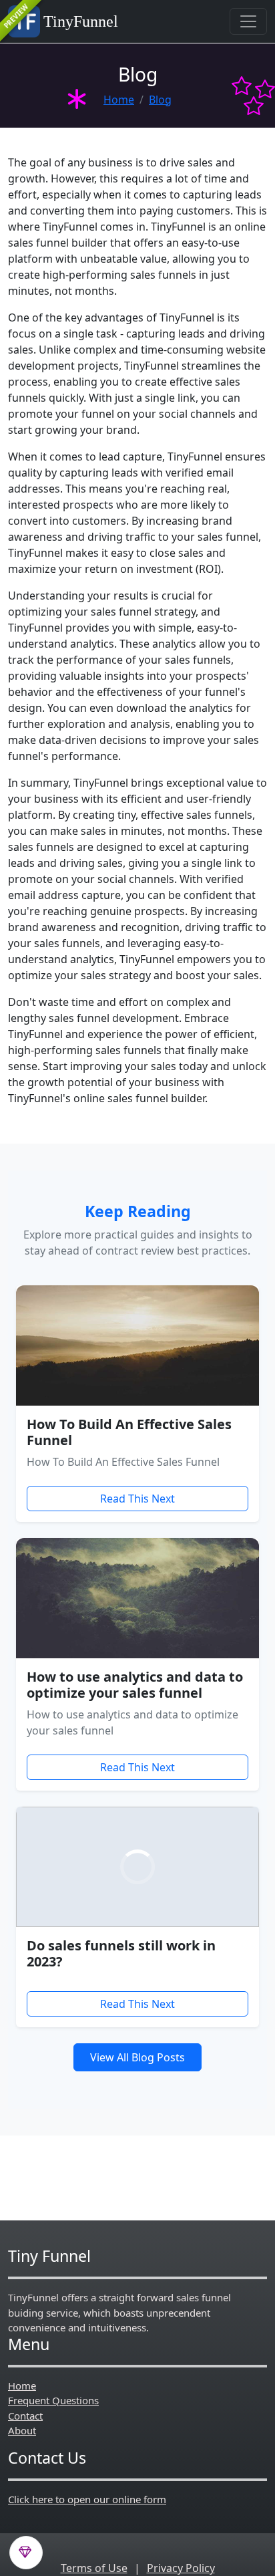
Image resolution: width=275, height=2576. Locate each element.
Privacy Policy (181, 2568)
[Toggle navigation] (248, 21)
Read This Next (137, 1499)
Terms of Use (94, 2568)
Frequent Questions (53, 2400)
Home (119, 100)
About (22, 2430)
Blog (160, 100)
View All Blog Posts (137, 2057)
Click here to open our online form (87, 2499)
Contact (25, 2416)
